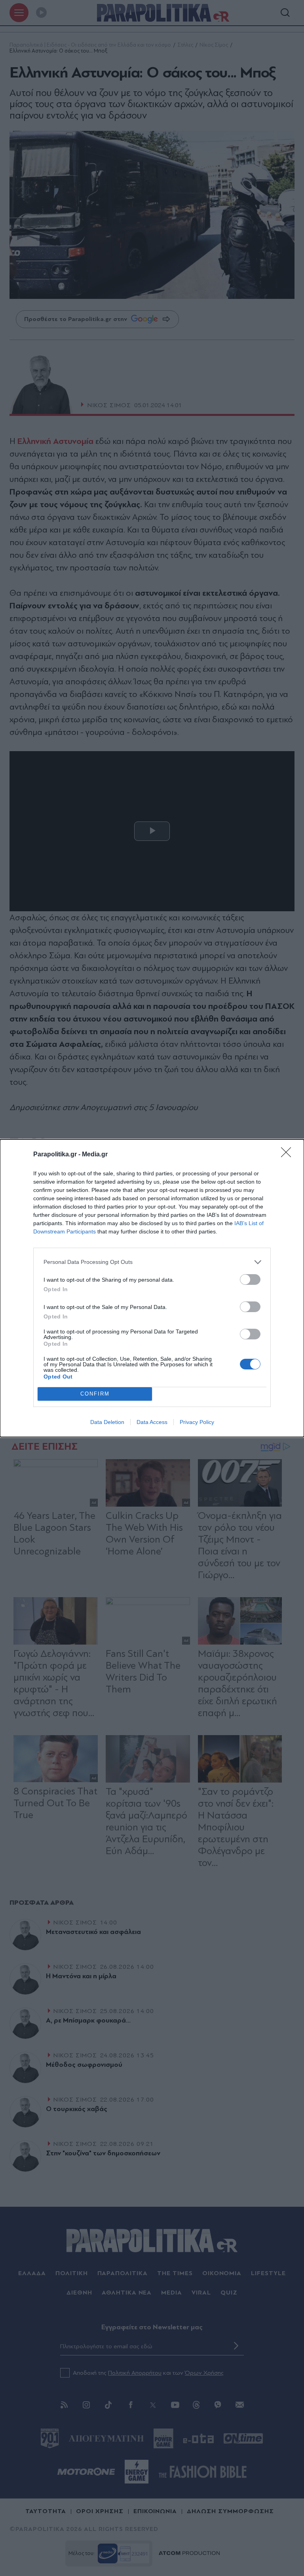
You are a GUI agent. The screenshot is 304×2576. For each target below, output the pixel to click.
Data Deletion (107, 1422)
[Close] (289, 1155)
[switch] (250, 1280)
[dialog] (152, 1288)
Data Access (152, 1422)
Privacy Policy (197, 1422)
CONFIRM (95, 1394)
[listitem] (152, 1262)
